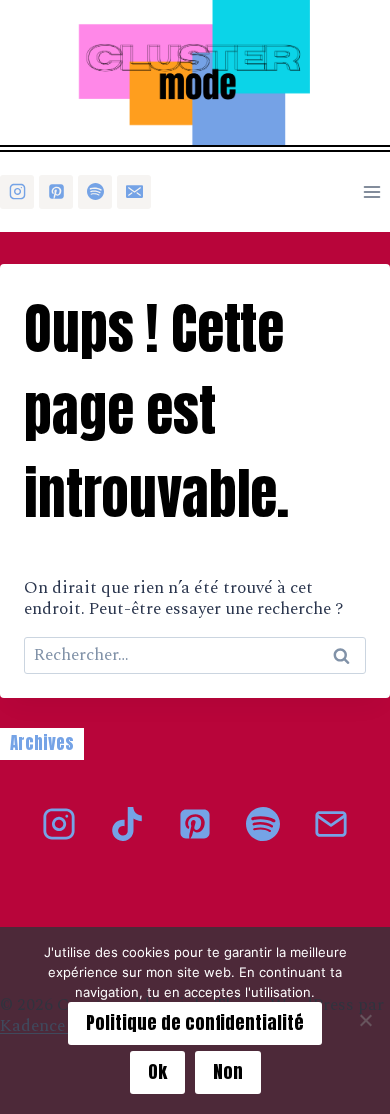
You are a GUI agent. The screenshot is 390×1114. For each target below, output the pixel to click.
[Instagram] (17, 192)
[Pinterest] (56, 192)
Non (228, 1071)
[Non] (365, 1020)
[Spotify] (95, 192)
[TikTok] (127, 824)
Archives (42, 743)
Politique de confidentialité (195, 1022)
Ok (157, 1071)
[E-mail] (134, 192)
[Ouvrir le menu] (371, 191)
